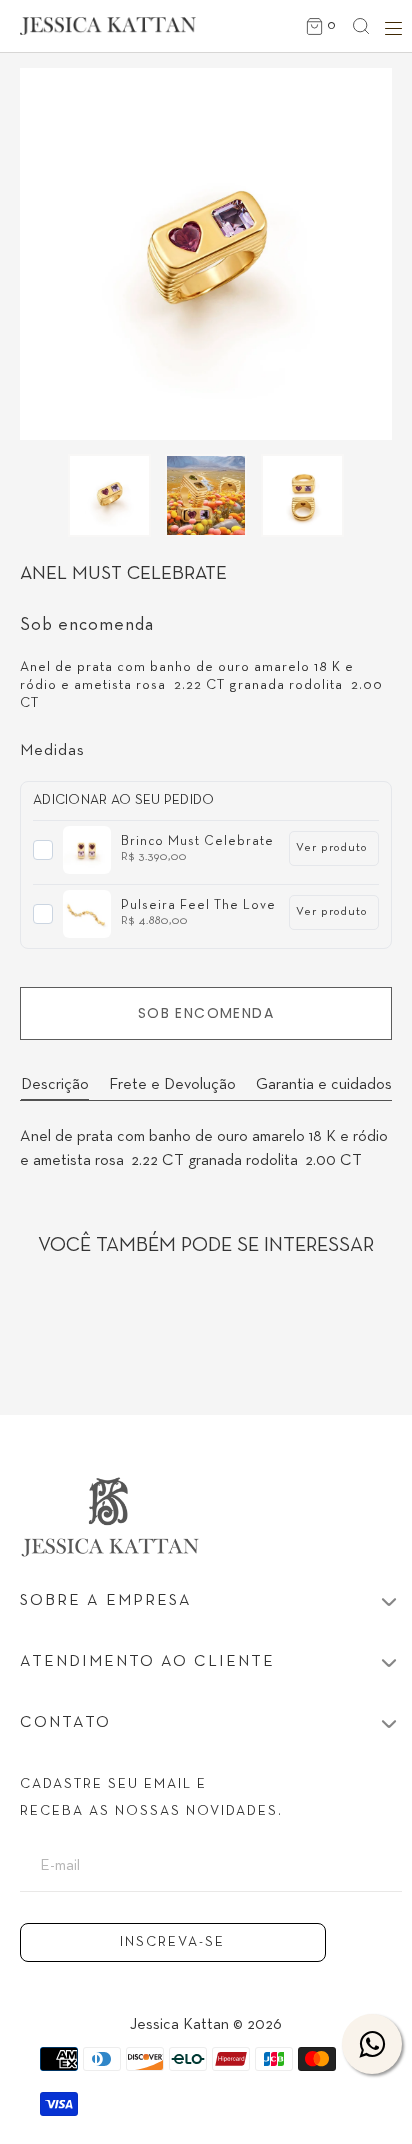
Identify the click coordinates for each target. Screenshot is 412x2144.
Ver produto (332, 848)
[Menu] (390, 28)
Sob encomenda (206, 1013)
